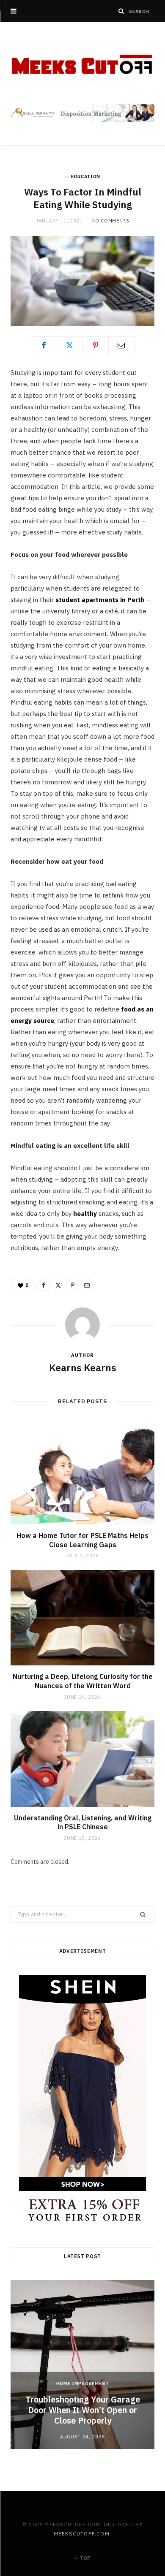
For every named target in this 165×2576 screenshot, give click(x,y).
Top (85, 2558)
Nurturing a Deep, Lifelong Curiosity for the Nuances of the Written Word (83, 1681)
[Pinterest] (96, 345)
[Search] (121, 11)
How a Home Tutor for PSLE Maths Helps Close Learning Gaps (82, 1540)
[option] (82, 2364)
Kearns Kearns (83, 1367)
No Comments (110, 221)
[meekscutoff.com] (82, 65)
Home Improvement (83, 2383)
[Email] (121, 345)
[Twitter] (70, 345)
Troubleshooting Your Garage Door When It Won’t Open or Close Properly (83, 2410)
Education (86, 176)
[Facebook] (44, 345)
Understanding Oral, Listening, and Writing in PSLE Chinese (83, 1822)
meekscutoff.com (82, 2534)
